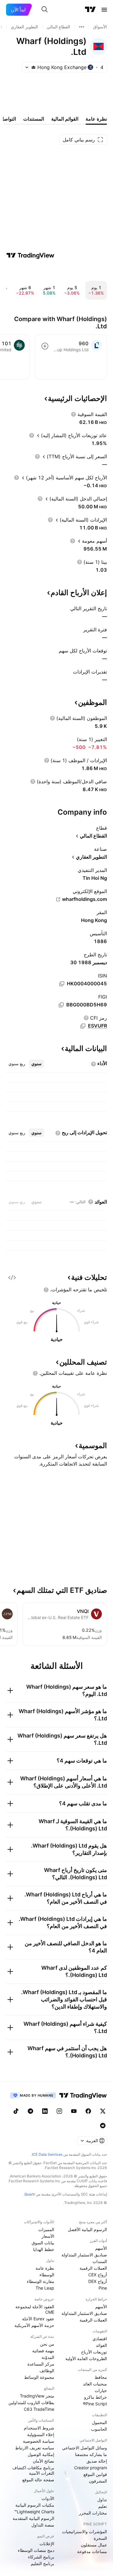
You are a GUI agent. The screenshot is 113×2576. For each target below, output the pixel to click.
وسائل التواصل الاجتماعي (85, 2448)
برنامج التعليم (42, 2563)
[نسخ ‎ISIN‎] (62, 984)
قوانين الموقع (95, 2474)
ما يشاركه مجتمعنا (91, 2454)
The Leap (45, 2288)
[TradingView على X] (103, 2111)
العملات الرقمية (93, 2268)
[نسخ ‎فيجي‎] (61, 1005)
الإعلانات (47, 2544)
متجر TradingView (37, 2396)
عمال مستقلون (94, 2545)
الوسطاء (47, 2275)
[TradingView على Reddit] (103, 2126)
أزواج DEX (98, 2281)
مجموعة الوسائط (39, 2377)
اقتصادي (100, 2339)
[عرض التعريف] (74, 414)
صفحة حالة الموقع (38, 2480)
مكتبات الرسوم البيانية (35, 2505)
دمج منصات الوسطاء (36, 2550)
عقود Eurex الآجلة (38, 2319)
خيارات (101, 2390)
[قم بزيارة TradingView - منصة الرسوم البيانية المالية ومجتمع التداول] (30, 255)
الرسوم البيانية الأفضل (87, 2229)
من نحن (47, 2344)
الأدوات (48, 2498)
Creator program (91, 2468)
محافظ (101, 2377)
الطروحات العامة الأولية (86, 2358)
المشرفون (98, 2481)
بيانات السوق (43, 2243)
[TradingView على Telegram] (30, 2111)
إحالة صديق (97, 2461)
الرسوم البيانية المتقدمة (33, 2518)
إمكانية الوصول (41, 2454)
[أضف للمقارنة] (45, 346)
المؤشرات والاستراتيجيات (85, 2532)
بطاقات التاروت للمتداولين (31, 2402)
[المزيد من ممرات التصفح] (82, 27)
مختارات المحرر (93, 2513)
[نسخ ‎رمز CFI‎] (83, 1026)
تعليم (103, 2506)
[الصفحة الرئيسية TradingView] (90, 10)
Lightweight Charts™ (34, 2512)
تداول (102, 2500)
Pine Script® (95, 2404)
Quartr (30, 2194)
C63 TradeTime (39, 2409)
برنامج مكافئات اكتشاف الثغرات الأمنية (33, 2470)
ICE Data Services (47, 2154)
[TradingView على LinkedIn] (45, 2111)
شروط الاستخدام (39, 2428)
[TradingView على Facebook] (88, 2111)
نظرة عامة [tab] (96, 119)
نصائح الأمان (44, 2461)
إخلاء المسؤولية (41, 2434)
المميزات (46, 2229)
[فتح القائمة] (104, 10)
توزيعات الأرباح (94, 2352)
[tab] (36, 1064)
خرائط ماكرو (96, 2397)
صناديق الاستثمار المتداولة (84, 2255)
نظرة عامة (45, 2268)
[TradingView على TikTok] (16, 2111)
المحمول (99, 2422)
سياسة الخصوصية (39, 2441)
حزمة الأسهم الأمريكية (34, 2325)
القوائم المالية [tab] (65, 119)
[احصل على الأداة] (12, 1277)
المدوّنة (48, 2357)
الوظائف (47, 2371)
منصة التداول (43, 2525)
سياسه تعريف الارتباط (35, 2448)
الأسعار (48, 2236)
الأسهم (101, 2248)
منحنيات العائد (95, 2384)
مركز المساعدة (41, 2364)
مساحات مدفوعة (92, 2551)
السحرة (100, 2538)
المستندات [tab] (34, 119)
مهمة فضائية (43, 2351)
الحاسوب (99, 2429)
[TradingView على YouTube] (74, 2111)
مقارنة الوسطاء (41, 2281)
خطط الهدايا (44, 2249)
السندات (100, 2261)
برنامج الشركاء (41, 2557)
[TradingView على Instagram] (59, 2111)
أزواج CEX (98, 2275)
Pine (103, 2288)
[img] (33, 67)
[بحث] (45, 10)
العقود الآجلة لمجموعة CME (35, 2309)
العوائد (101, 2345)
